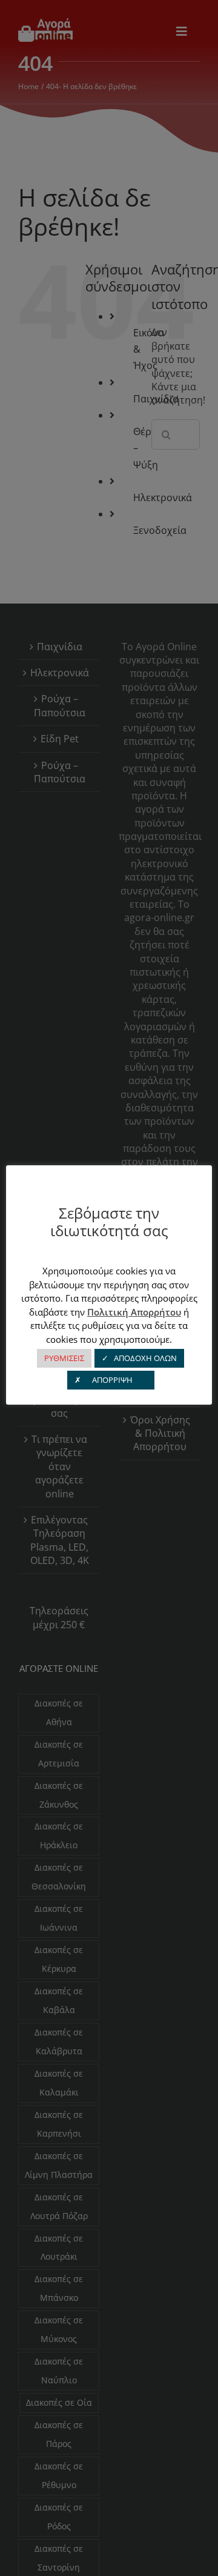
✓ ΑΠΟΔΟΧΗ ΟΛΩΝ (139, 1358)
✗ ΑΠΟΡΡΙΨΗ (111, 1380)
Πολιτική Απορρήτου (134, 1312)
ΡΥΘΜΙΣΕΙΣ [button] (64, 1358)
